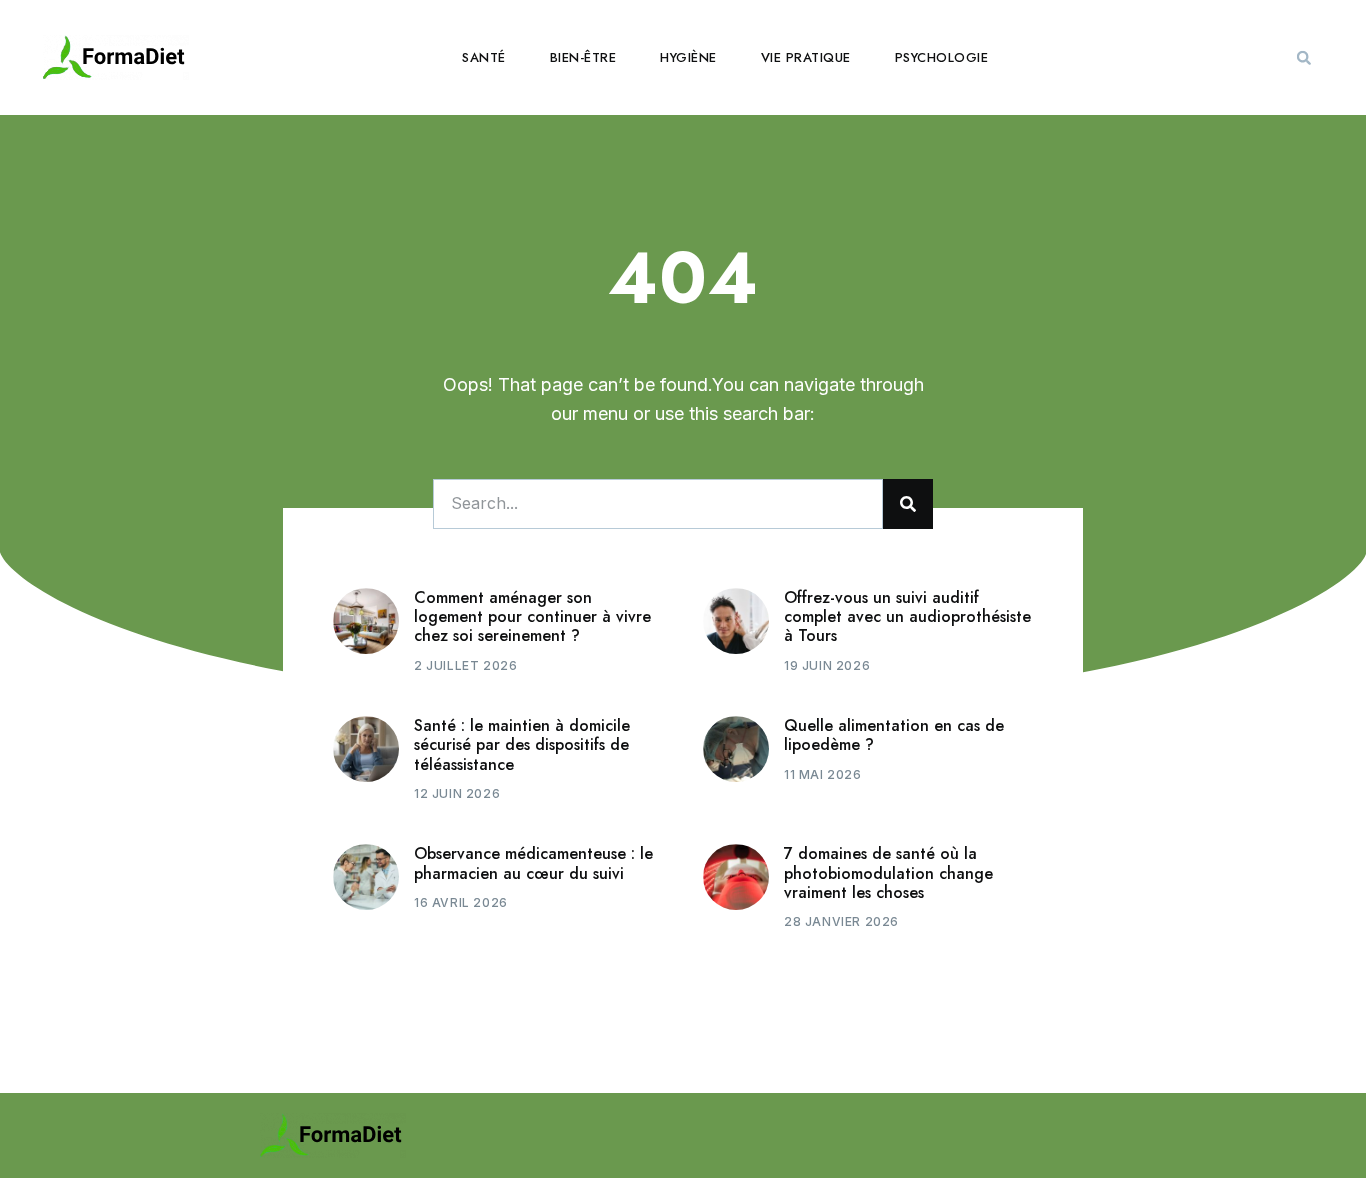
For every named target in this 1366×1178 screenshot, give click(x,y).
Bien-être (583, 57)
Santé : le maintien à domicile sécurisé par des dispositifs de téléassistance (522, 744)
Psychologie (942, 57)
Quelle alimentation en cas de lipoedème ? (894, 735)
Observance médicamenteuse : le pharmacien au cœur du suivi (533, 863)
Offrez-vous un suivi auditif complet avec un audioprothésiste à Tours (907, 616)
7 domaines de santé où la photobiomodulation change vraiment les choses (888, 872)
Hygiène (688, 57)
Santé (484, 57)
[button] (1304, 58)
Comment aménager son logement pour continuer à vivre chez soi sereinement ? (532, 616)
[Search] (908, 504)
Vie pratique (806, 57)
